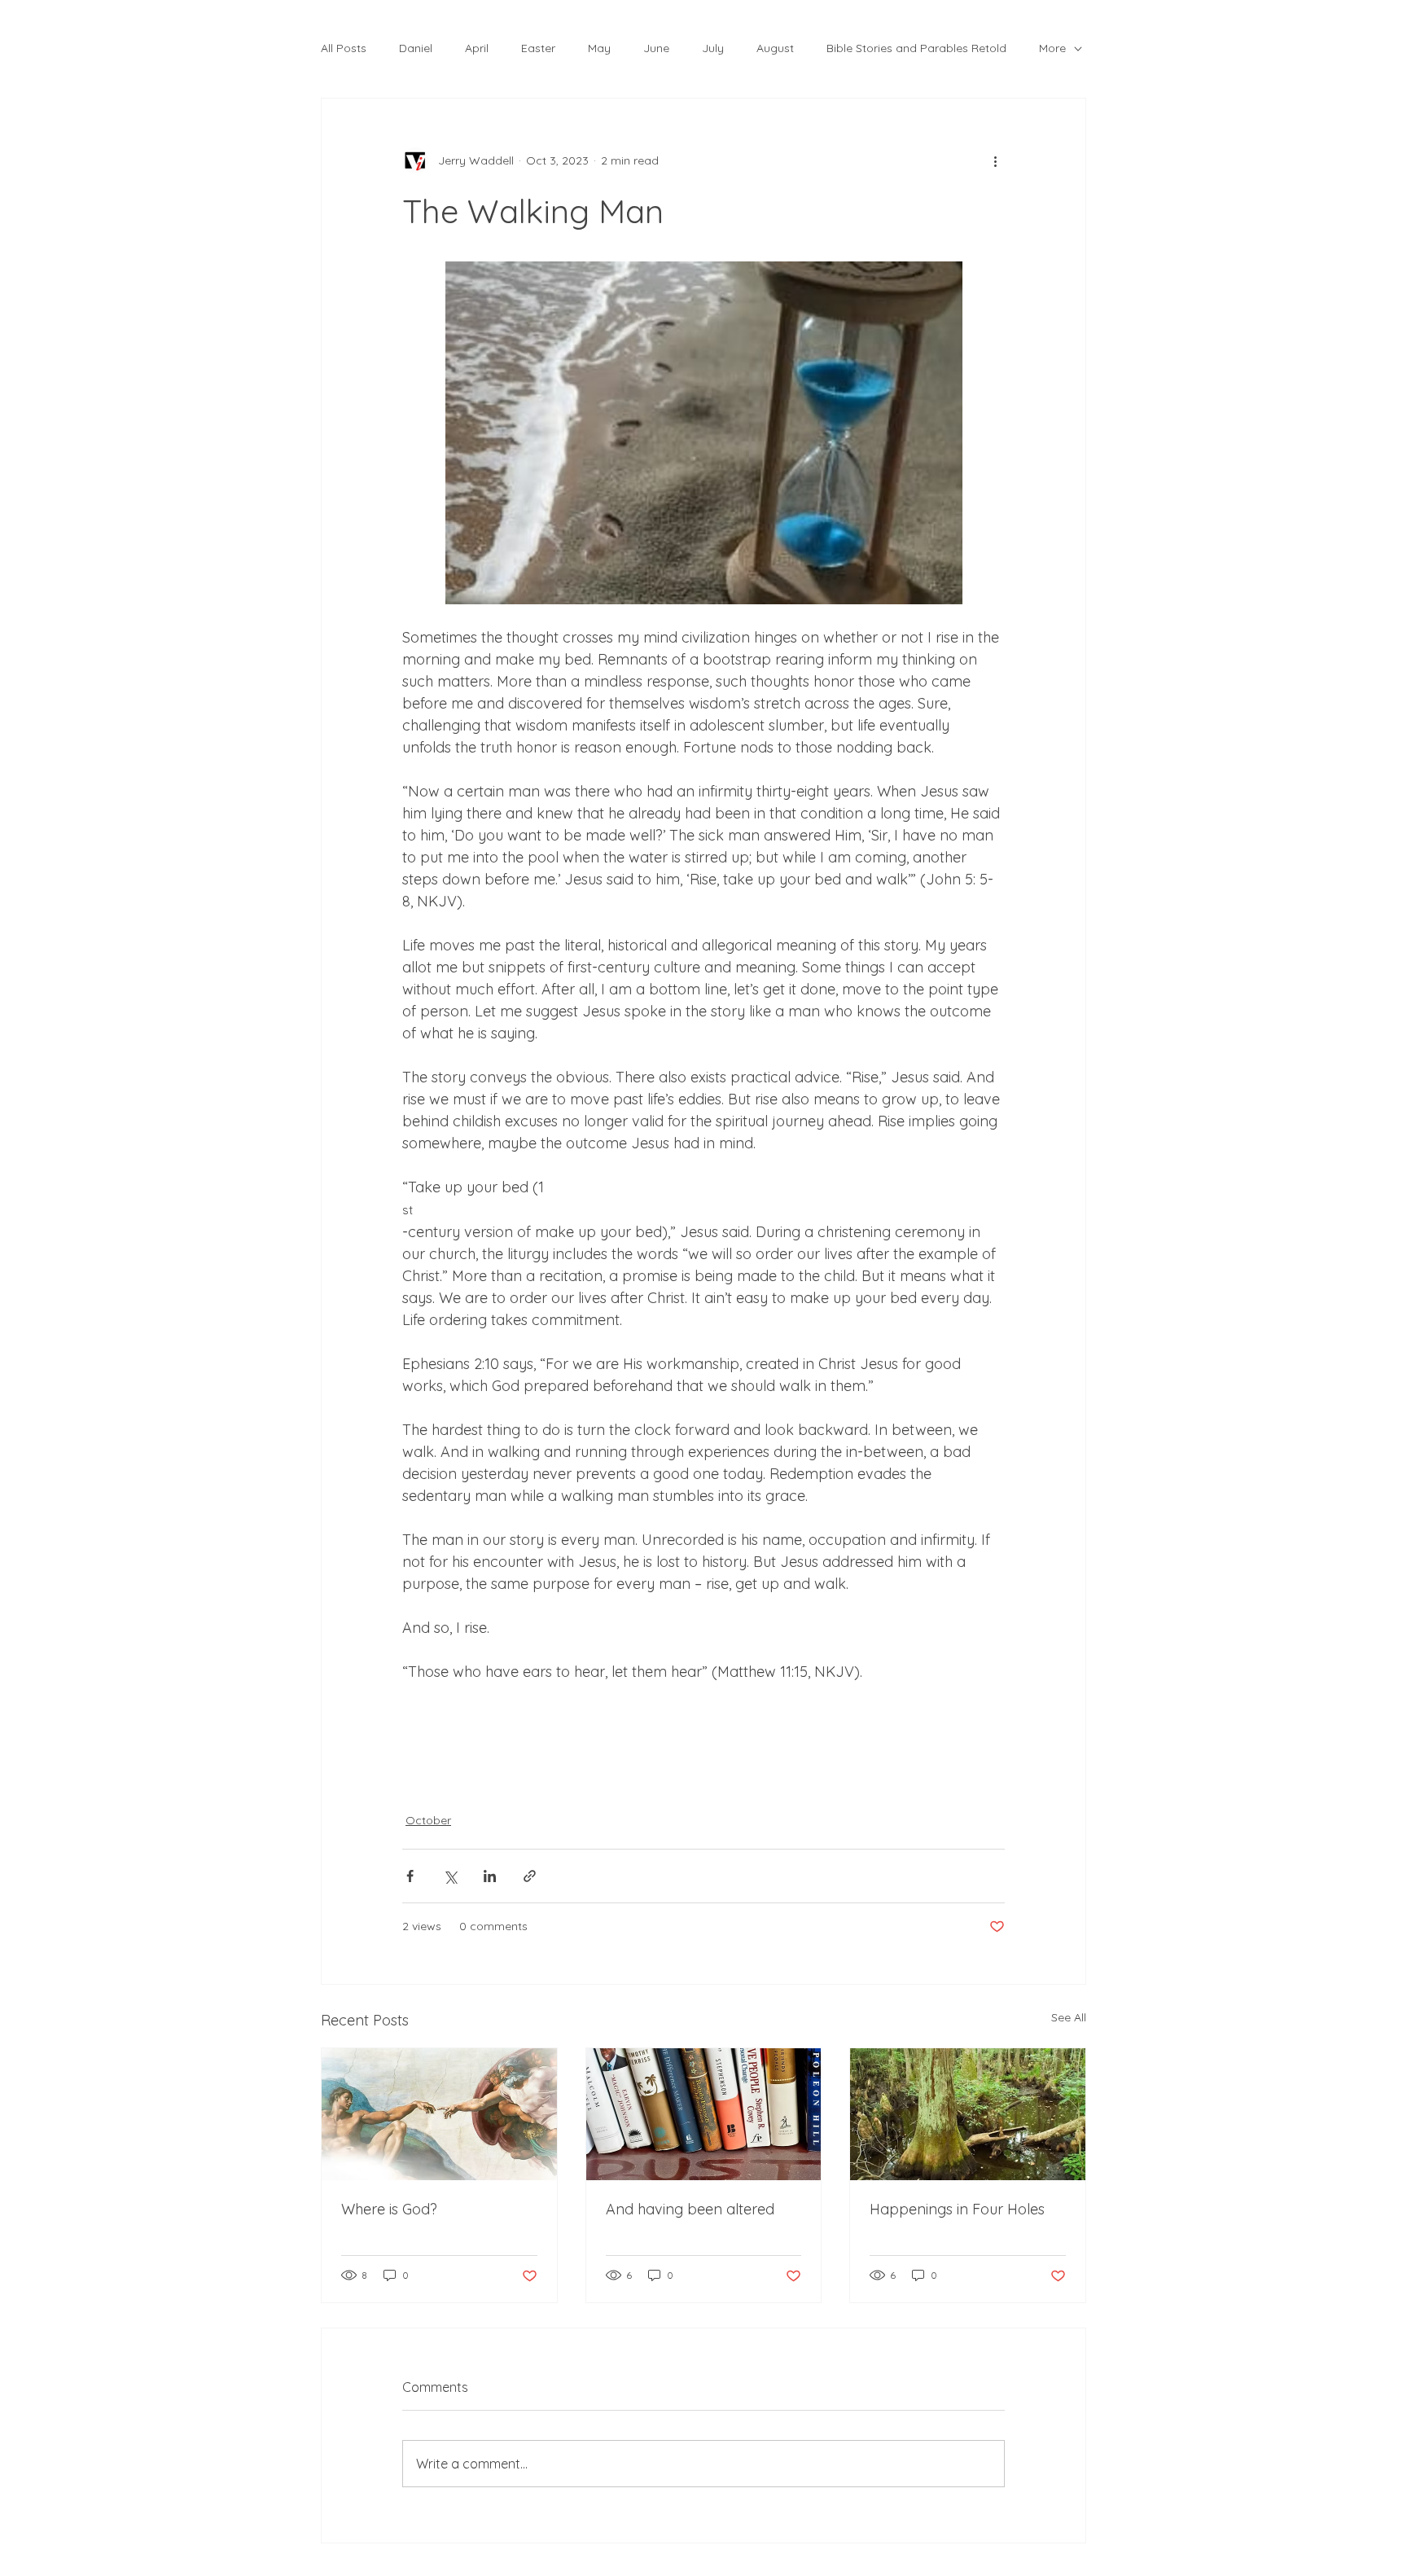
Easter (538, 48)
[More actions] (995, 160)
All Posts (344, 48)
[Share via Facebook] (410, 1876)
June (656, 48)
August (775, 48)
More (1052, 48)
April (477, 48)
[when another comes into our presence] (704, 2114)
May (599, 48)
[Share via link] (530, 1876)
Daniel (416, 48)
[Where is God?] (439, 2114)
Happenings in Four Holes (957, 2209)
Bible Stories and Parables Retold (916, 48)
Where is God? (389, 2209)
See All (1069, 2017)
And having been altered (690, 2209)
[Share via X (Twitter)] (450, 1876)
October (428, 1820)
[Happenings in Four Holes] (968, 2114)
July (713, 48)
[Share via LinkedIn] (490, 1876)
